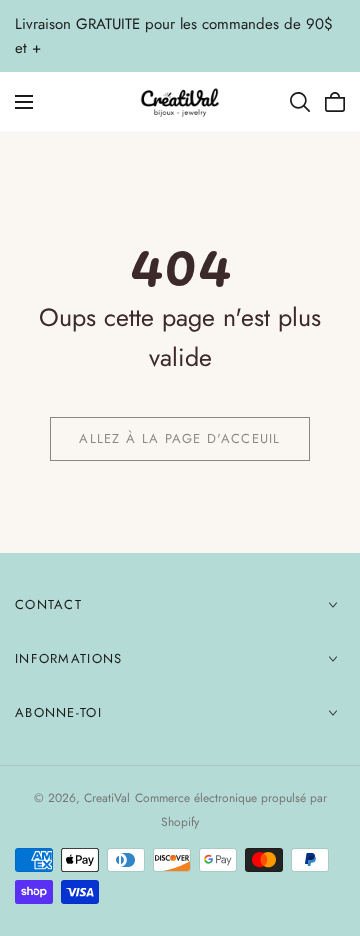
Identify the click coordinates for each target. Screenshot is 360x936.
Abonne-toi (58, 712)
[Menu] (24, 102)
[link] (180, 439)
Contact (48, 604)
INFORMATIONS (69, 658)
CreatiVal (107, 798)
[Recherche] (300, 102)
